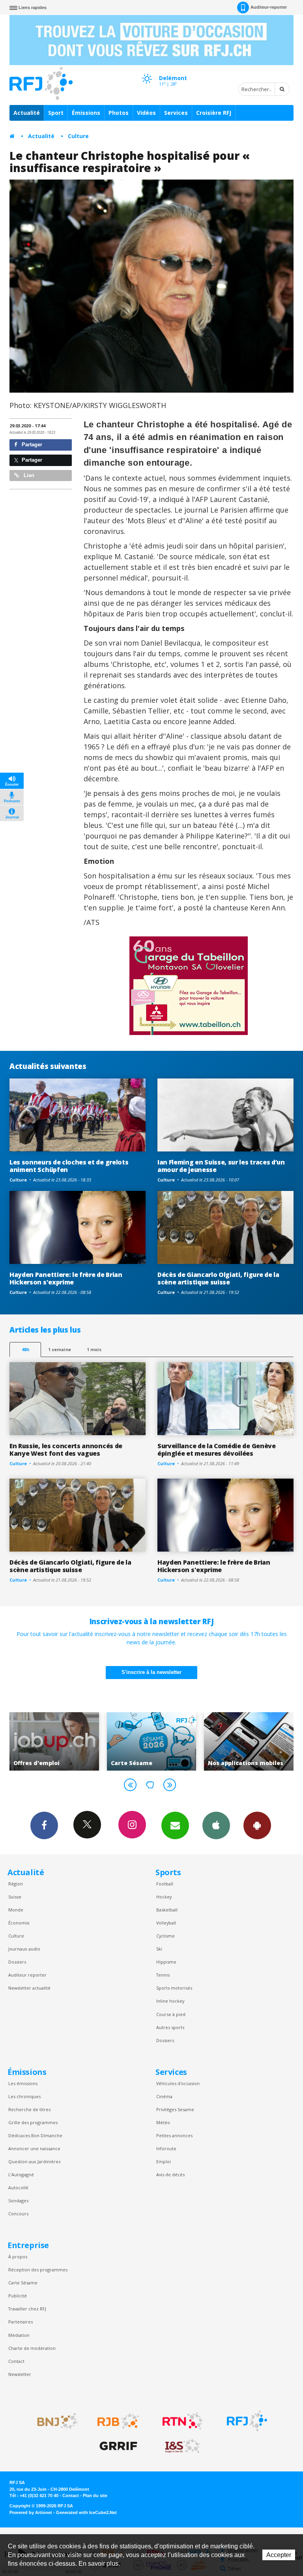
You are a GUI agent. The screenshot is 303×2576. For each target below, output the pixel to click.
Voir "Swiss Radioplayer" (249, 1741)
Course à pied (171, 2014)
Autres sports (170, 2027)
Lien (28, 475)
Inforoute (166, 2148)
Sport (56, 113)
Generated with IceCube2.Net (86, 2512)
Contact (16, 2361)
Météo (163, 2122)
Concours (18, 2214)
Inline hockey (170, 2001)
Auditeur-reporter (269, 7)
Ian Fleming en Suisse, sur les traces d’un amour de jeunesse (221, 1166)
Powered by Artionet (31, 2512)
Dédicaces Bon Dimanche (35, 2135)
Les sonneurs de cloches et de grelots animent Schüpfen (69, 1166)
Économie (19, 1923)
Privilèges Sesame (175, 2109)
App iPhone (216, 1825)
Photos (119, 113)
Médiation (19, 2335)
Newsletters (175, 1825)
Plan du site (95, 2495)
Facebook (44, 1825)
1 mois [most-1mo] (94, 1349)
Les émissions (23, 2083)
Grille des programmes (33, 2122)
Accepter (279, 2555)
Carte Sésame (23, 2283)
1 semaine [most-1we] (60, 1349)
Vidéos (146, 113)
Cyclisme (166, 1936)
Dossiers (17, 1962)
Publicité (18, 2296)
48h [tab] (25, 1349)
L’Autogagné (21, 2174)
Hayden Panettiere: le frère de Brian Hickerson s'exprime (66, 1278)
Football (165, 1884)
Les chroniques (24, 2096)
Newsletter (20, 2374)
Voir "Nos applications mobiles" (152, 1741)
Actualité (27, 113)
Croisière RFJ (214, 113)
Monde (16, 1910)
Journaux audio (24, 1949)
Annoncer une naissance (34, 2148)
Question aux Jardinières (34, 2161)
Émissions (86, 113)
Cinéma (164, 2096)
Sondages (18, 2201)
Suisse (15, 1897)
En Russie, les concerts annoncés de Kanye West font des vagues (66, 1450)
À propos (18, 2257)
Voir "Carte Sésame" (54, 1741)
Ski (159, 1949)
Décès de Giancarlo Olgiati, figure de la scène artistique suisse (218, 1278)
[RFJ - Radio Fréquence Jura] (247, 2421)
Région (16, 1884)
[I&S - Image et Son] (183, 2446)
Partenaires (21, 2322)
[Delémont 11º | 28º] (147, 71)
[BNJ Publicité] (54, 2421)
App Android (257, 1825)
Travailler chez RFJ (27, 2309)
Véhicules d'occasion (178, 2083)
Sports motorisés (174, 1988)
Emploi (164, 2161)
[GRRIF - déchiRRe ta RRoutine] (118, 2446)
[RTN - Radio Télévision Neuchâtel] (183, 2421)
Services (176, 113)
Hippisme (166, 1962)
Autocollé (18, 2188)
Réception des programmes (38, 2270)
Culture (78, 136)
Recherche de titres (29, 2109)
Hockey (164, 1897)
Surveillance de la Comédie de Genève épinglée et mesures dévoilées (217, 1450)
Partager (31, 445)
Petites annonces (174, 2135)
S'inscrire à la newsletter (151, 1672)
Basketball (167, 1910)
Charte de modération (32, 2348)
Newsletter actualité (29, 1988)
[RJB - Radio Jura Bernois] (118, 2421)
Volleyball (166, 1923)
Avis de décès (170, 2174)
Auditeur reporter (27, 1975)
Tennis (163, 1975)
